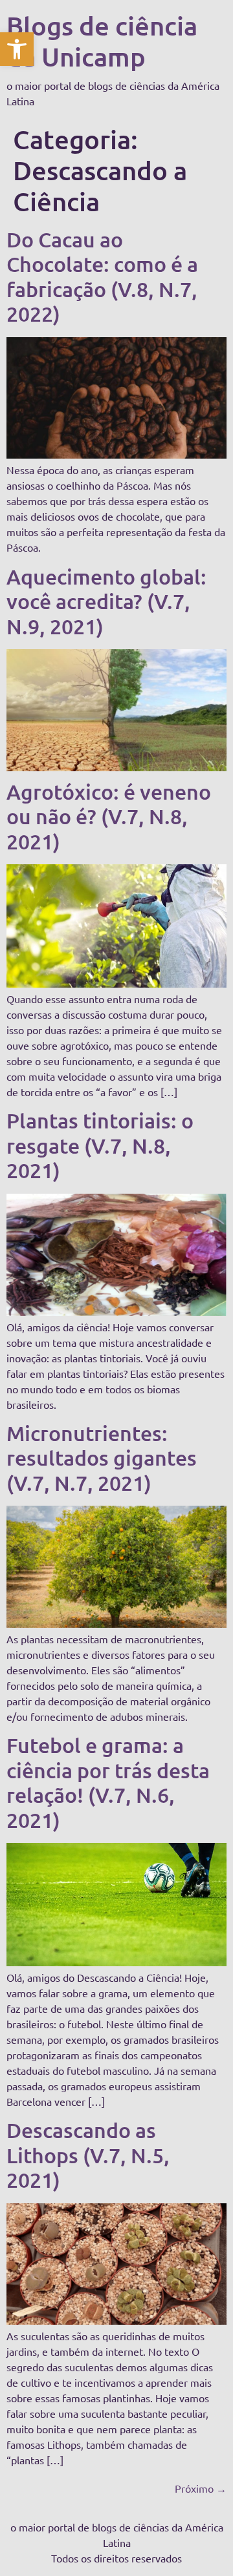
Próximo (201, 2488)
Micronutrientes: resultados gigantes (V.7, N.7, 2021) (102, 1458)
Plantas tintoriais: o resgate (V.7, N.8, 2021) (100, 1145)
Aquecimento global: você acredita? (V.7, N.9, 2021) (106, 601)
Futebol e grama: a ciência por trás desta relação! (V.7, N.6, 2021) (108, 1782)
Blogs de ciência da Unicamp (102, 41)
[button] (17, 49)
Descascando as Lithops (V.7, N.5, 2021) (88, 2155)
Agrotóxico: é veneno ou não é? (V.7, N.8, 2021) (109, 816)
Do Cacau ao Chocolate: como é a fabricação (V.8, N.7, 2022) (102, 276)
